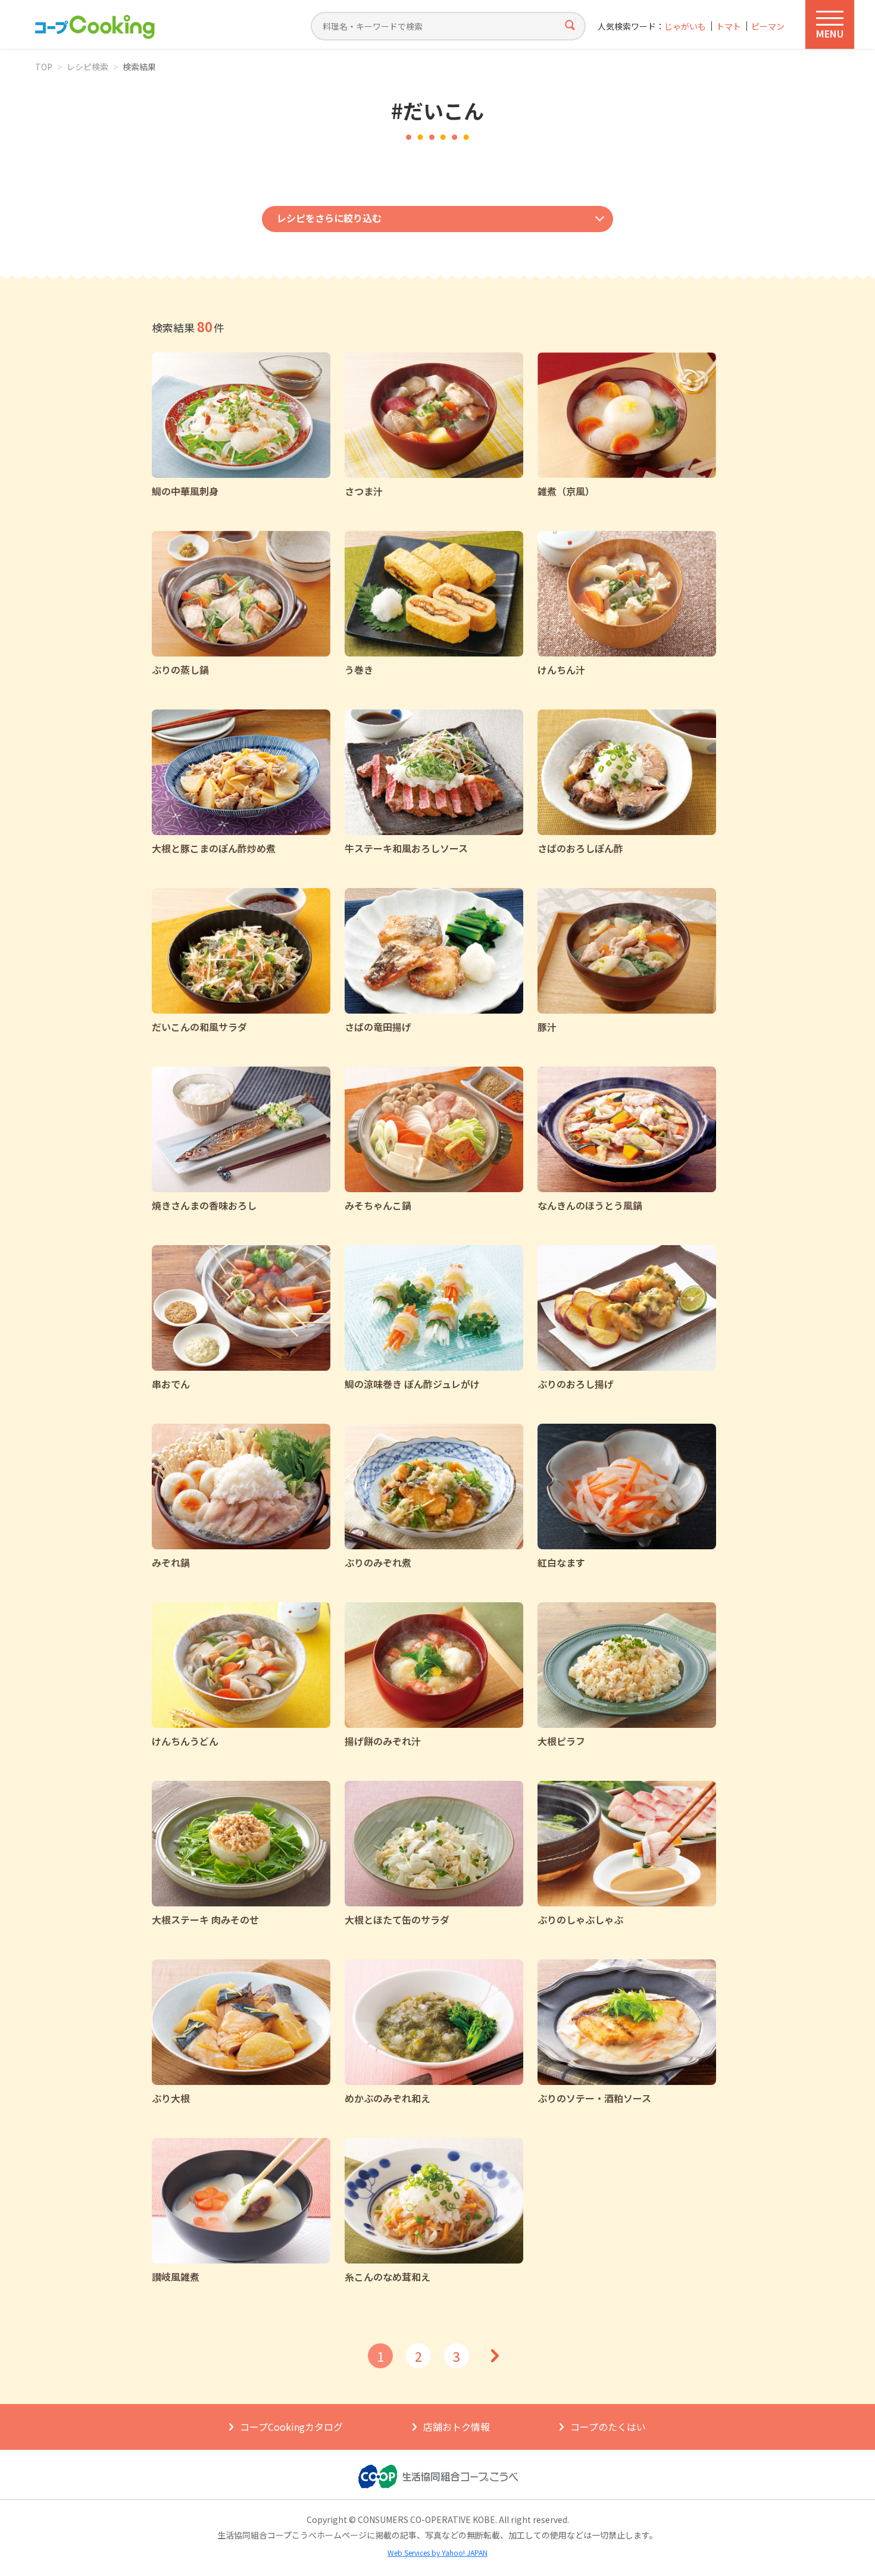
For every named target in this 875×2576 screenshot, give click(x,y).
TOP (44, 67)
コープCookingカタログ (291, 2427)
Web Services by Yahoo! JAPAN (437, 2552)
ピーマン (768, 26)
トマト (729, 26)
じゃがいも (685, 26)
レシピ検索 (87, 67)
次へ (495, 2356)
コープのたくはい (608, 2427)
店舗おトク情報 (457, 2427)
